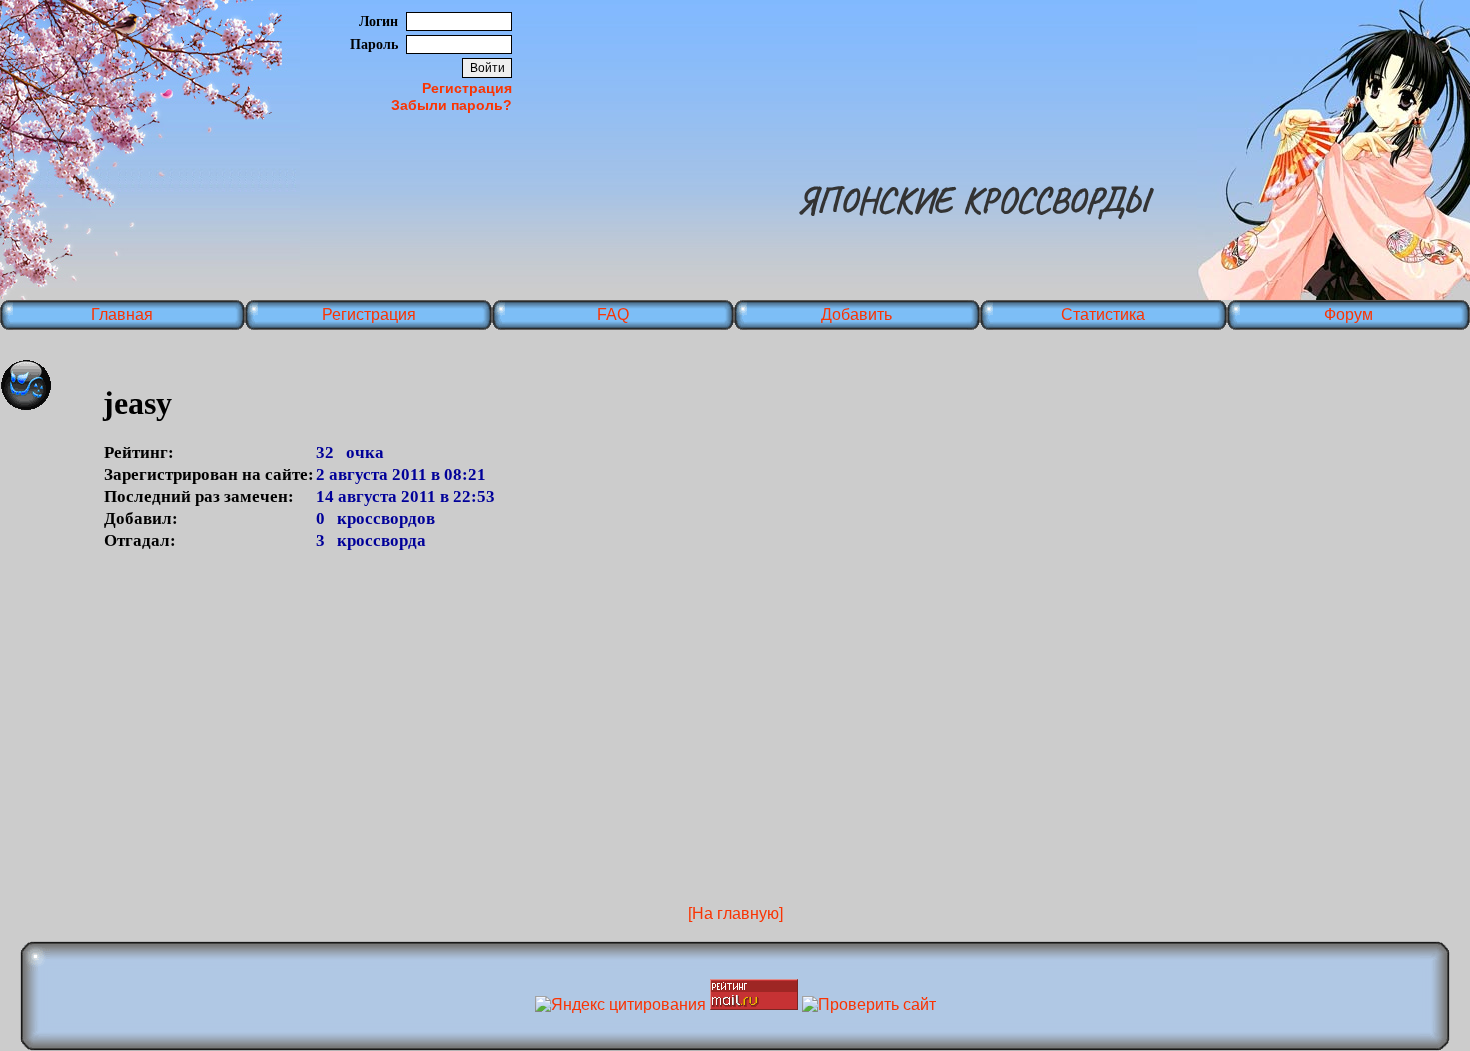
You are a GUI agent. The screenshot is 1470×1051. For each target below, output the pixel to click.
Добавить (856, 314)
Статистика (1103, 314)
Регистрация (467, 88)
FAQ (613, 314)
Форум (1348, 314)
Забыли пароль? (451, 105)
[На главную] (735, 913)
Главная (122, 314)
